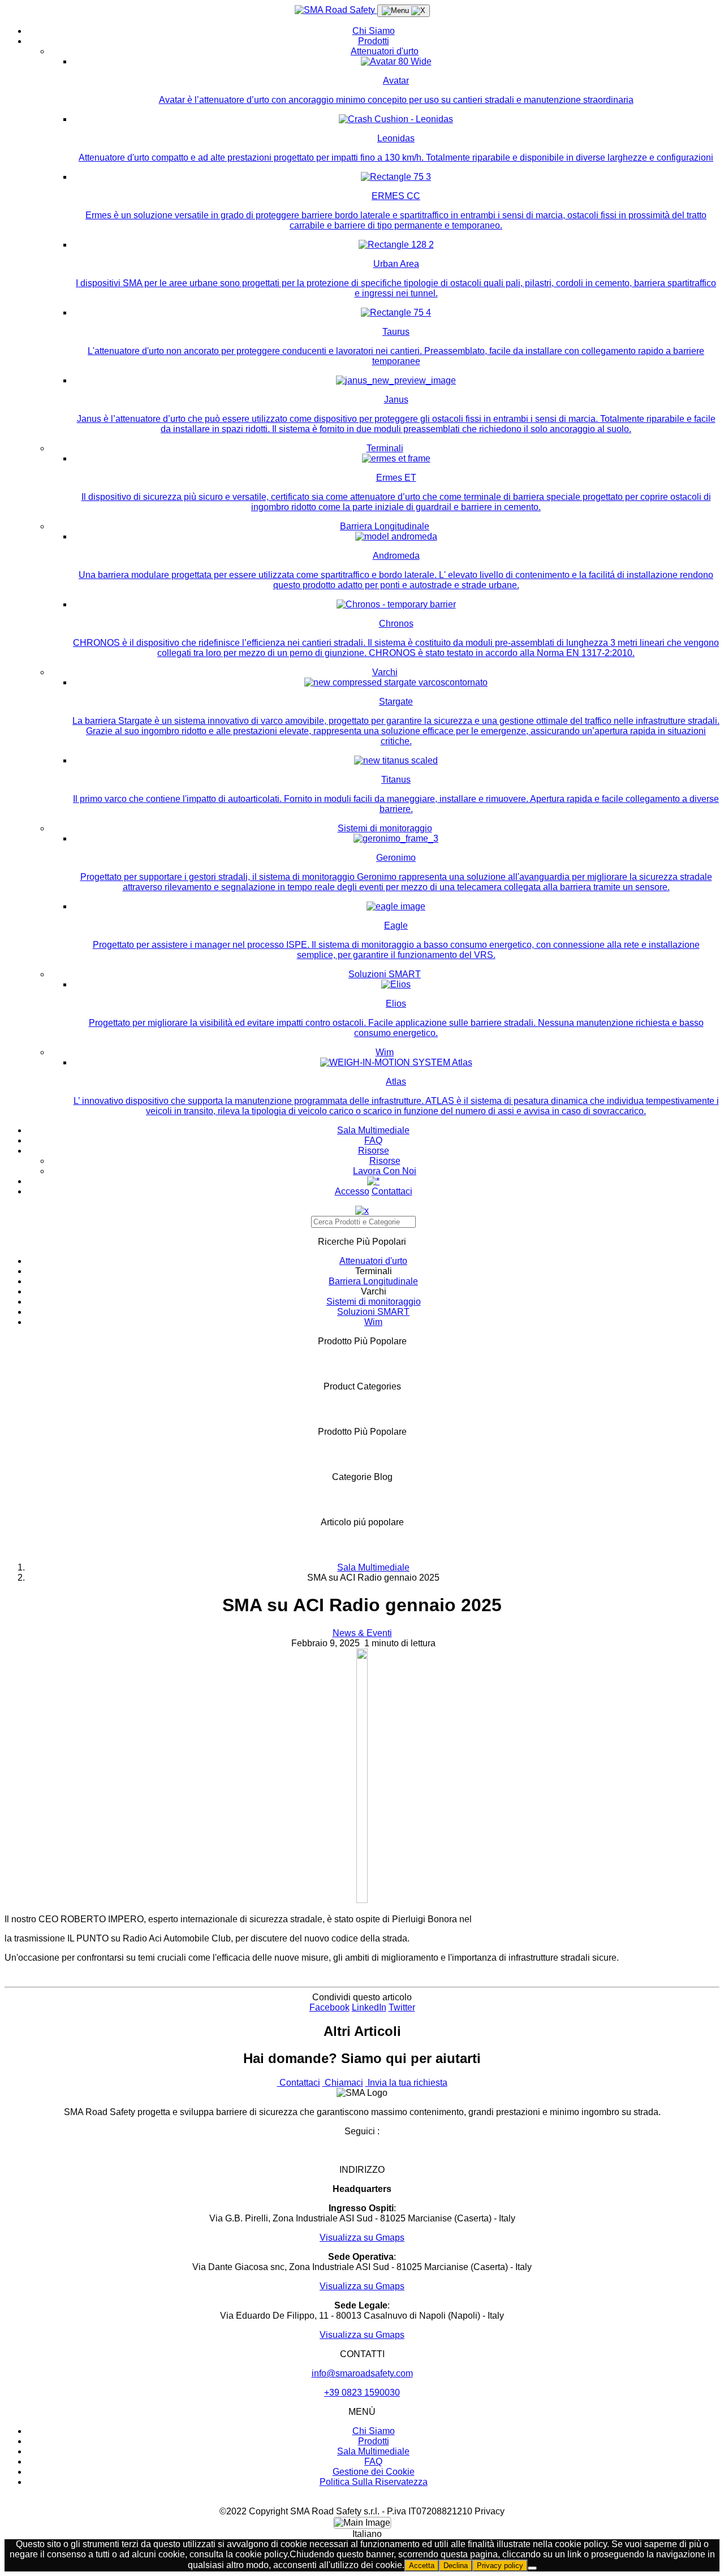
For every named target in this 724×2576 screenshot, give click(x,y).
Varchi (385, 672)
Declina (456, 2566)
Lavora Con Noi (385, 1171)
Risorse (374, 1151)
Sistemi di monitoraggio (385, 828)
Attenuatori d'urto (385, 51)
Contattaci (392, 1191)
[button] (362, 2534)
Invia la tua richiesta (406, 2083)
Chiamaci (343, 2083)
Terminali (385, 448)
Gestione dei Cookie (374, 2472)
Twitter (402, 2007)
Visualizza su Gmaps (362, 2238)
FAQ (373, 1140)
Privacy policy (500, 2566)
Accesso (352, 1191)
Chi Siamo (374, 31)
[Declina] (532, 2568)
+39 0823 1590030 (362, 2392)
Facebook (329, 2007)
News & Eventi (362, 1633)
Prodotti (374, 41)
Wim (385, 1052)
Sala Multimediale (373, 1130)
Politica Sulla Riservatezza (374, 2482)
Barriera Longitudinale (385, 526)
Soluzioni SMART (385, 974)
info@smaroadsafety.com (362, 2373)
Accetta (422, 2566)
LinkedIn (369, 2007)
